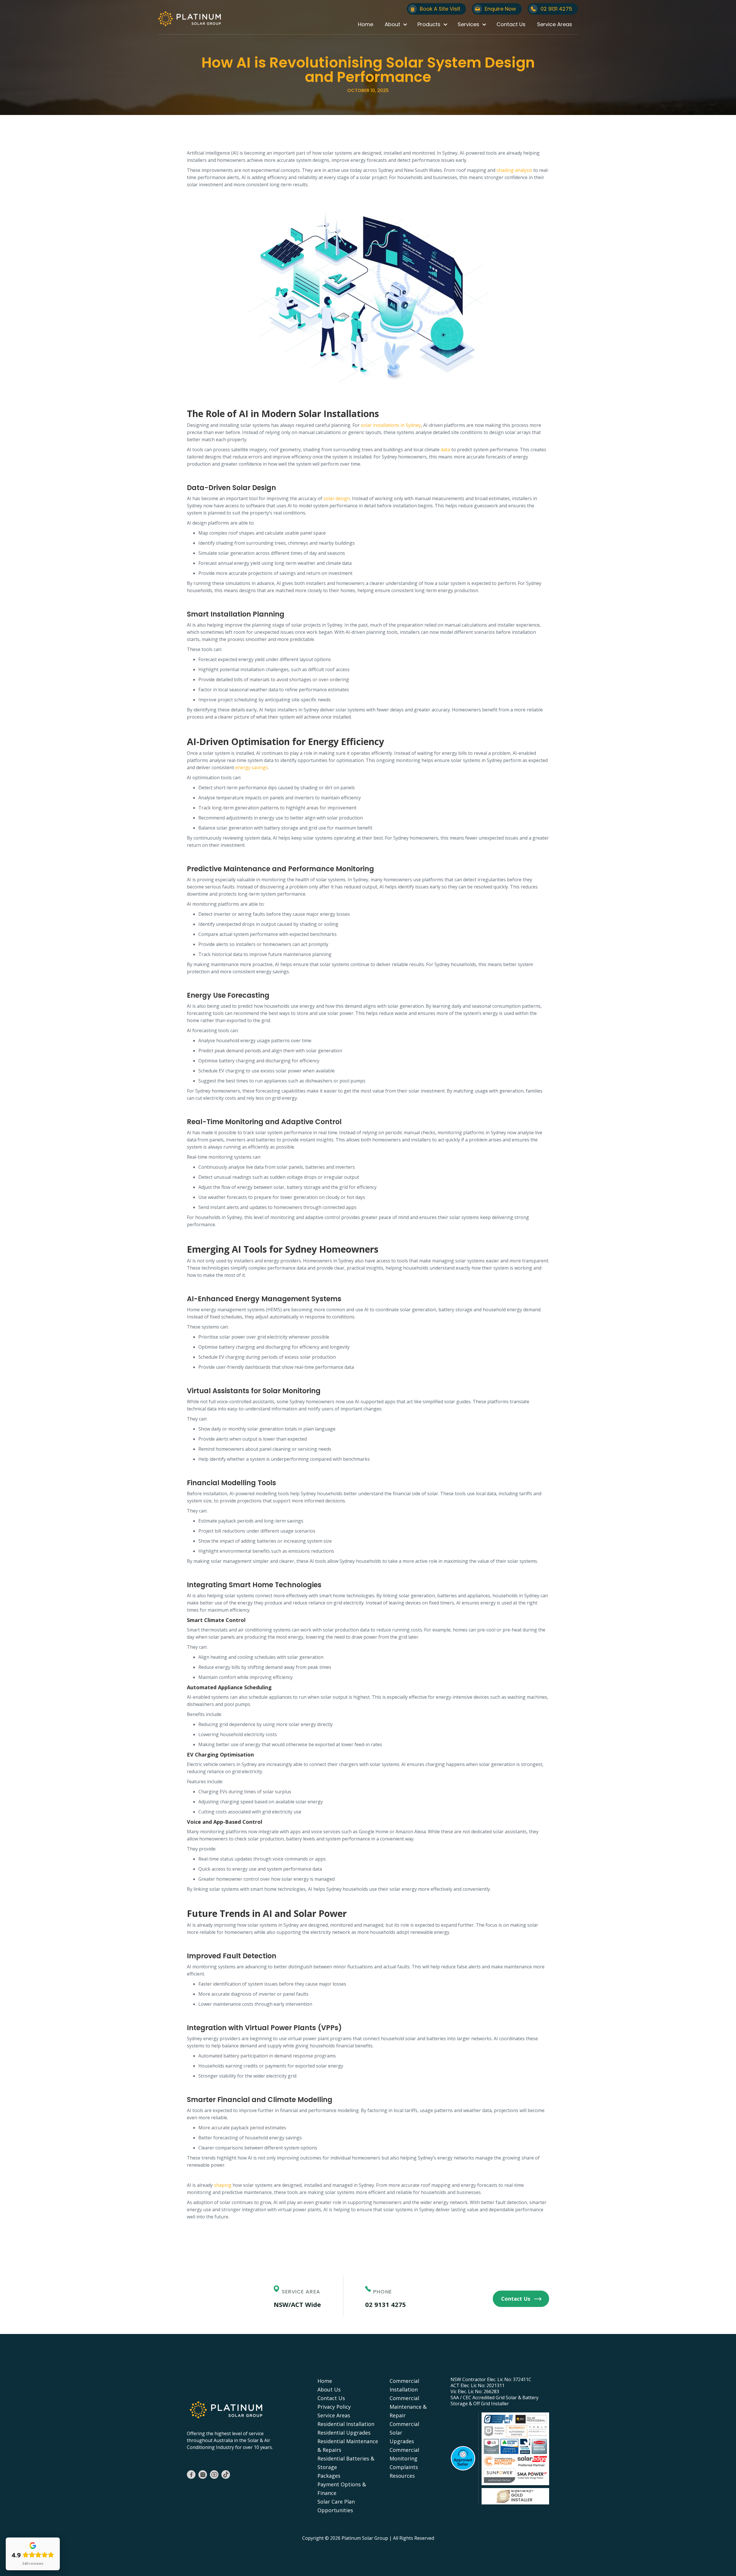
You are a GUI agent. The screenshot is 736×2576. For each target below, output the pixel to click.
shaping (223, 2185)
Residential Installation (346, 2424)
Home (366, 24)
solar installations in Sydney (391, 425)
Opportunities (335, 2510)
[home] (189, 19)
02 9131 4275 (386, 2304)
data (445, 450)
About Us (329, 2389)
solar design (337, 498)
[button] (395, 24)
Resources (402, 2476)
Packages (329, 2476)
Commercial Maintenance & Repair (408, 2407)
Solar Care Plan (336, 2502)
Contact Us (511, 24)
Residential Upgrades (344, 2433)
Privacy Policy (334, 2407)
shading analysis (514, 170)
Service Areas (555, 24)
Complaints (404, 2467)
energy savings (252, 767)
